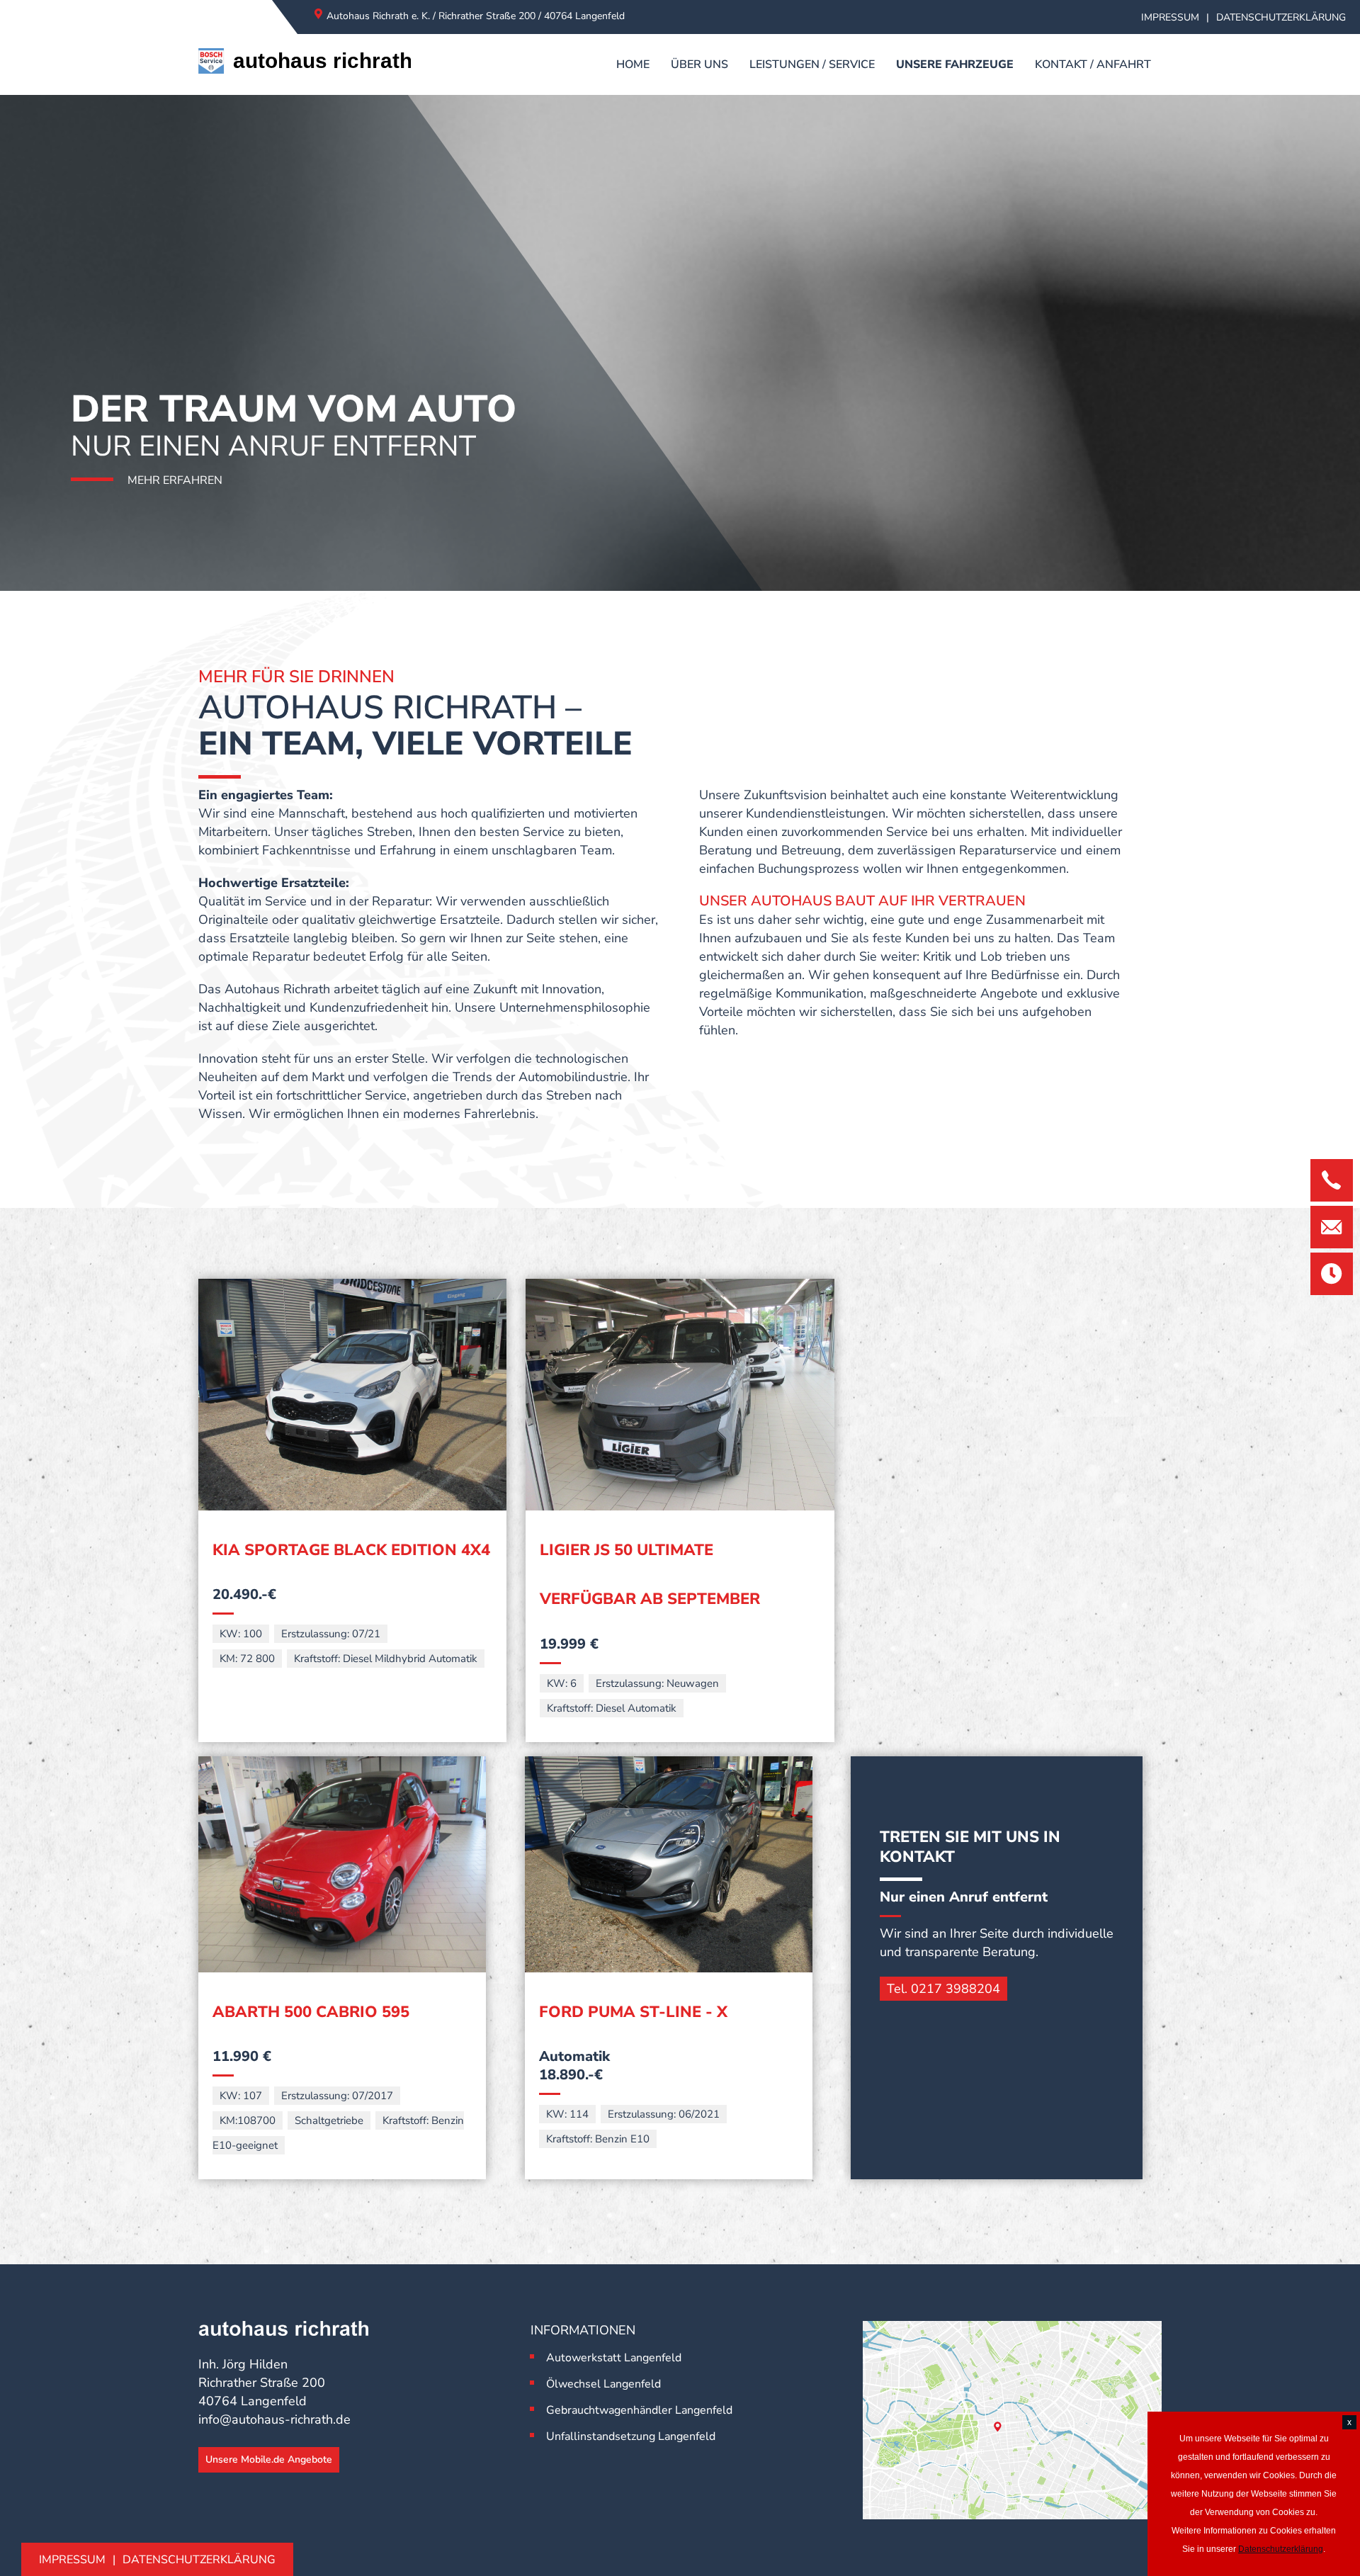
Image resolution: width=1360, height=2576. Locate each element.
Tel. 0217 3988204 (943, 1989)
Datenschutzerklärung (1281, 17)
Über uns (699, 64)
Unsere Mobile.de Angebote (269, 2459)
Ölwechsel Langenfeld (603, 2384)
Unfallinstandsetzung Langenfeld (631, 2436)
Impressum (1170, 17)
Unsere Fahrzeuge (955, 64)
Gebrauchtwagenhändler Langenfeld (639, 2410)
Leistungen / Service (812, 64)
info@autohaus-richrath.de (274, 2419)
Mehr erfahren (175, 480)
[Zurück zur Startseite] (305, 64)
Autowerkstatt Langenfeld (614, 2358)
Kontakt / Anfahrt (1093, 64)
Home (633, 64)
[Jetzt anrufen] (1332, 1180)
